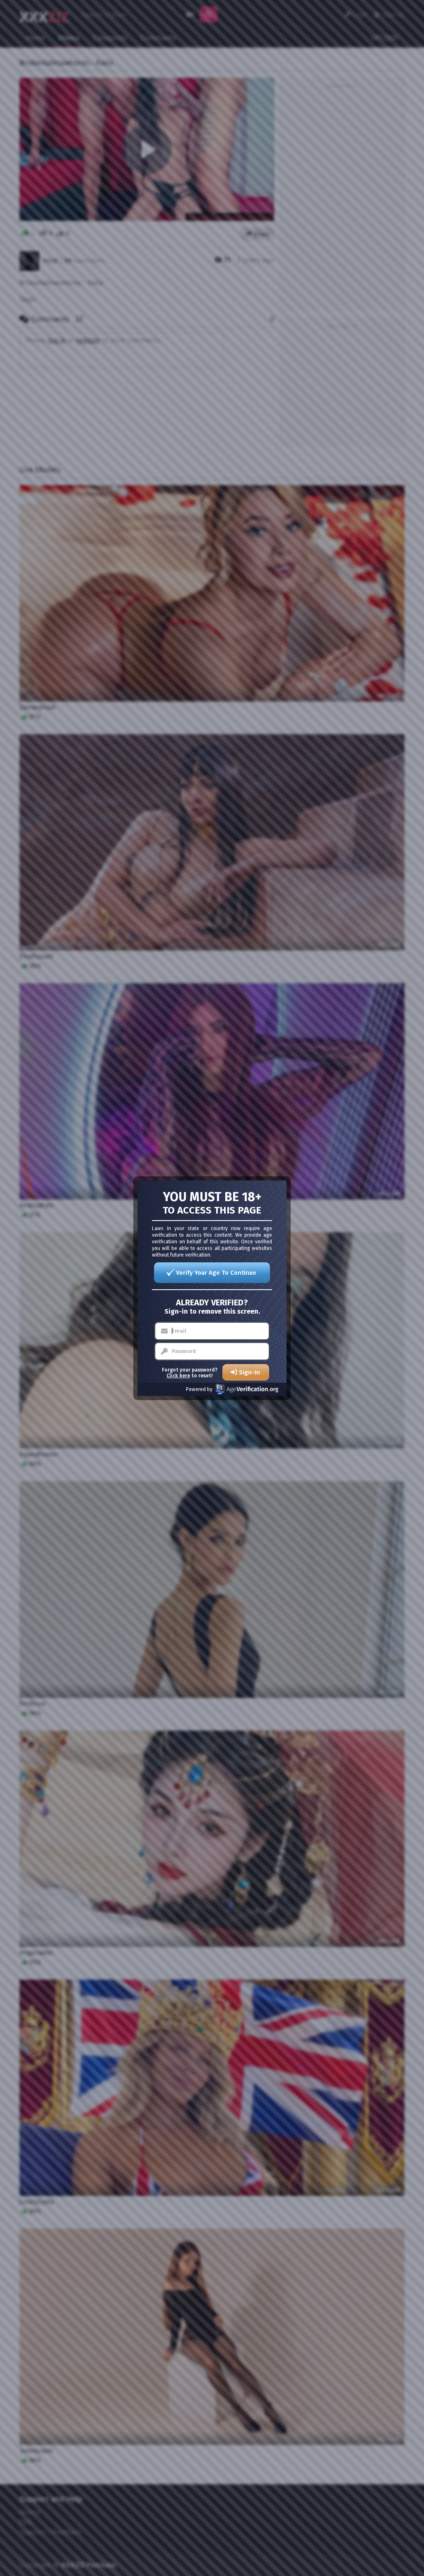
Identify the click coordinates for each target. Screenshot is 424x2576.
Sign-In (249, 1372)
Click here (178, 1376)
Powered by (199, 1389)
